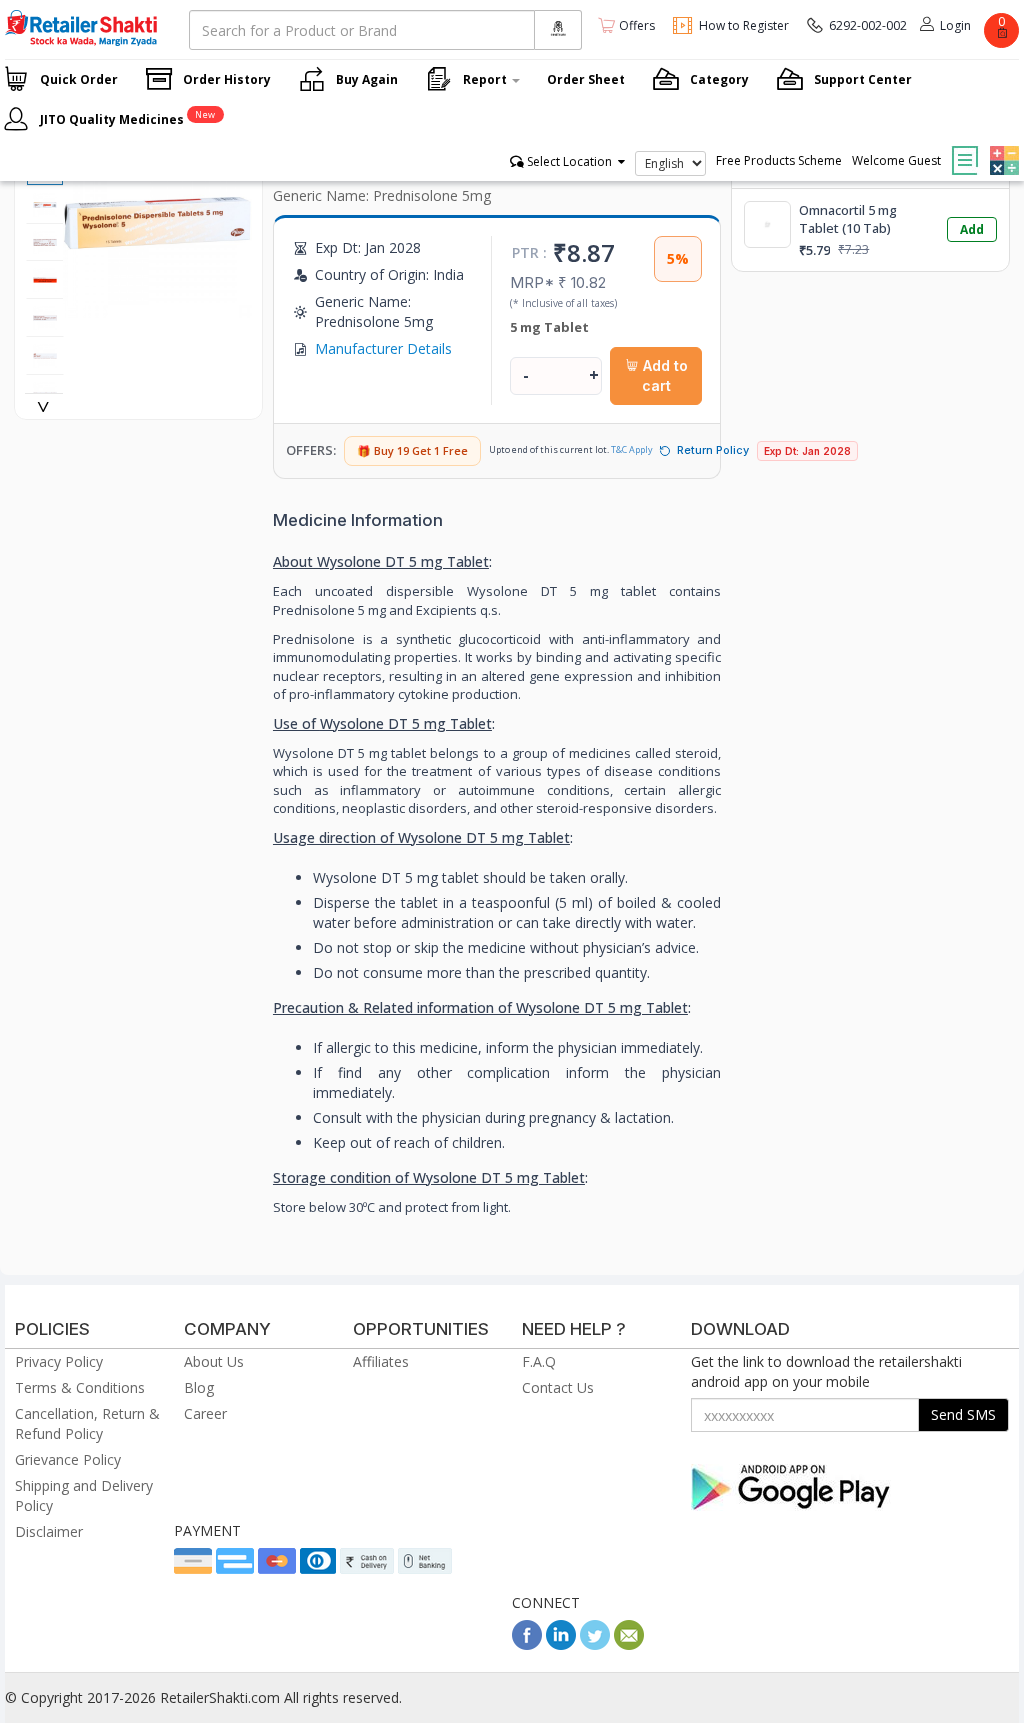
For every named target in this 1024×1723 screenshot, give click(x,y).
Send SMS (963, 1414)
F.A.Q (539, 1361)
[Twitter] (595, 1644)
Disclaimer (49, 1531)
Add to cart (663, 375)
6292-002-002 (868, 25)
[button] (1002, 146)
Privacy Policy (59, 1361)
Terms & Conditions (80, 1387)
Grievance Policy (68, 1459)
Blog (199, 1387)
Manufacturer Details (383, 348)
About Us (214, 1361)
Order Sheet (586, 79)
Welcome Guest (896, 160)
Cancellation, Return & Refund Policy (87, 1423)
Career (205, 1413)
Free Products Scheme (779, 160)
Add (972, 229)
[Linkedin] (561, 1644)
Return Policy (713, 450)
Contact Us (558, 1387)
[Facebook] (527, 1644)
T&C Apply (632, 449)
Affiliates (381, 1361)
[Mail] (629, 1644)
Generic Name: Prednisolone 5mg (382, 195)
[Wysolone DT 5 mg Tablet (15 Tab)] (157, 307)
